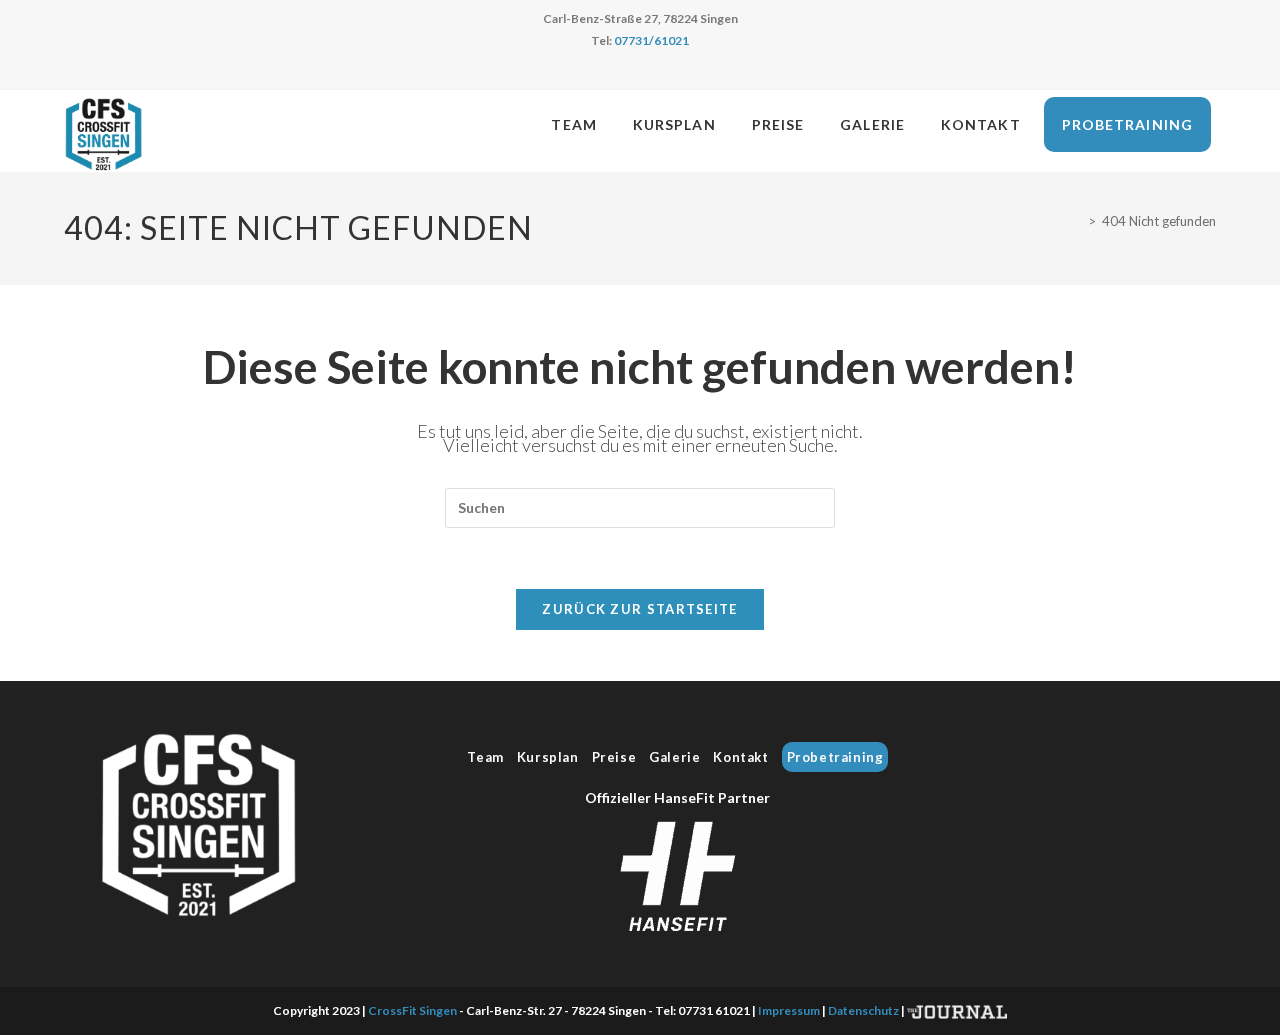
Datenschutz (863, 1010)
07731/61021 (651, 40)
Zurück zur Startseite (639, 609)
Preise (614, 757)
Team (485, 757)
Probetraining (835, 757)
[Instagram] (1163, 792)
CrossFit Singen (412, 1010)
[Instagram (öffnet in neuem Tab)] (651, 73)
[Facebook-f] (1108, 792)
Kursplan (548, 757)
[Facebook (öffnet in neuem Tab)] (628, 73)
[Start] (1077, 221)
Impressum (789, 1010)
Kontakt (740, 757)
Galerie (674, 757)
